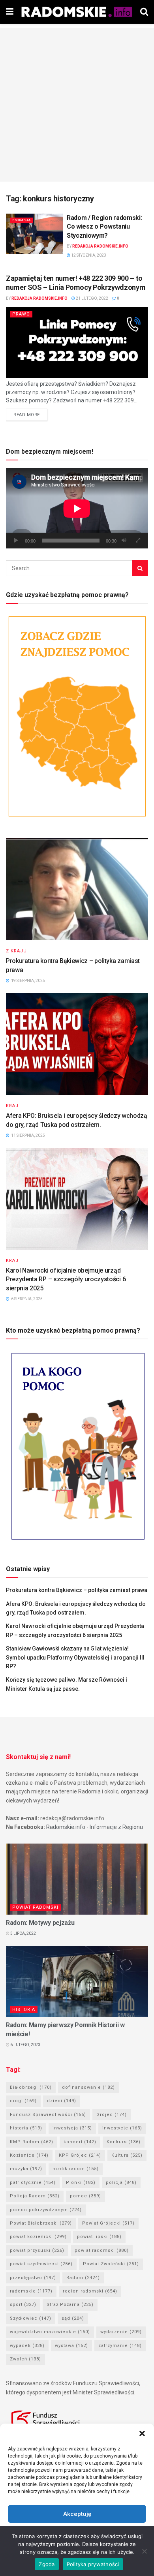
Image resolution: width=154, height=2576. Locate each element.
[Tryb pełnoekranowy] (138, 541)
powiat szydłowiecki (41, 2264)
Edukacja (22, 220)
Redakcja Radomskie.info (100, 246)
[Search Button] (140, 568)
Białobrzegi (31, 2087)
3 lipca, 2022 (23, 1933)
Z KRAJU (16, 951)
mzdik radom (76, 2169)
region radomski (90, 2291)
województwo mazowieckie (50, 2332)
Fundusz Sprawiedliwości (48, 2115)
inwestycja (72, 2128)
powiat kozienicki (38, 2237)
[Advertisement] (77, 105)
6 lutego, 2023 (25, 2045)
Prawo (21, 314)
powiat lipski (99, 2237)
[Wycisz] (124, 541)
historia (26, 2128)
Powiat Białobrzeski (41, 2223)
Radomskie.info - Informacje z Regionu (95, 1827)
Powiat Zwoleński (111, 2264)
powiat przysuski (37, 2250)
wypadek (27, 2346)
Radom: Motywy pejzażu (40, 1923)
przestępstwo (33, 2278)
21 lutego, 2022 (92, 298)
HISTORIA (24, 2010)
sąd (73, 2318)
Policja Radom (35, 2196)
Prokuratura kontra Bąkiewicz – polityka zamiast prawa (77, 1590)
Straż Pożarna (70, 2305)
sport (23, 2305)
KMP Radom (32, 2142)
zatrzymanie (120, 2346)
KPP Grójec (80, 2155)
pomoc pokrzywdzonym (46, 2210)
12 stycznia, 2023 (88, 255)
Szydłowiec (31, 2318)
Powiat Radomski (35, 1907)
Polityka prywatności (93, 2564)
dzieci (62, 2101)
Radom (83, 2278)
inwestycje (122, 2128)
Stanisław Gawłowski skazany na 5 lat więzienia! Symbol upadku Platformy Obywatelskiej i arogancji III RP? (75, 1657)
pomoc (85, 2196)
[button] (142, 2433)
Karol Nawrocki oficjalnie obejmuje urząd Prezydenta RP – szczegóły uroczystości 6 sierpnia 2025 (66, 1279)
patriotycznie (33, 2183)
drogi (23, 2101)
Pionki (81, 2183)
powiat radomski (102, 2250)
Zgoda (47, 2564)
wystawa (71, 2346)
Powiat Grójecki (108, 2223)
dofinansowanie (88, 2087)
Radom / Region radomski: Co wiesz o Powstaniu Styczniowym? (104, 227)
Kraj (12, 1106)
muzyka (26, 2169)
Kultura (127, 2155)
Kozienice (29, 2155)
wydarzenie (121, 2332)
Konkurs (124, 2142)
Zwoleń (25, 2359)
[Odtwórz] (16, 541)
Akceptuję (77, 2514)
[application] (77, 508)
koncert (80, 2142)
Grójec (112, 2115)
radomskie (31, 2291)
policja (121, 2183)
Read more (27, 415)
